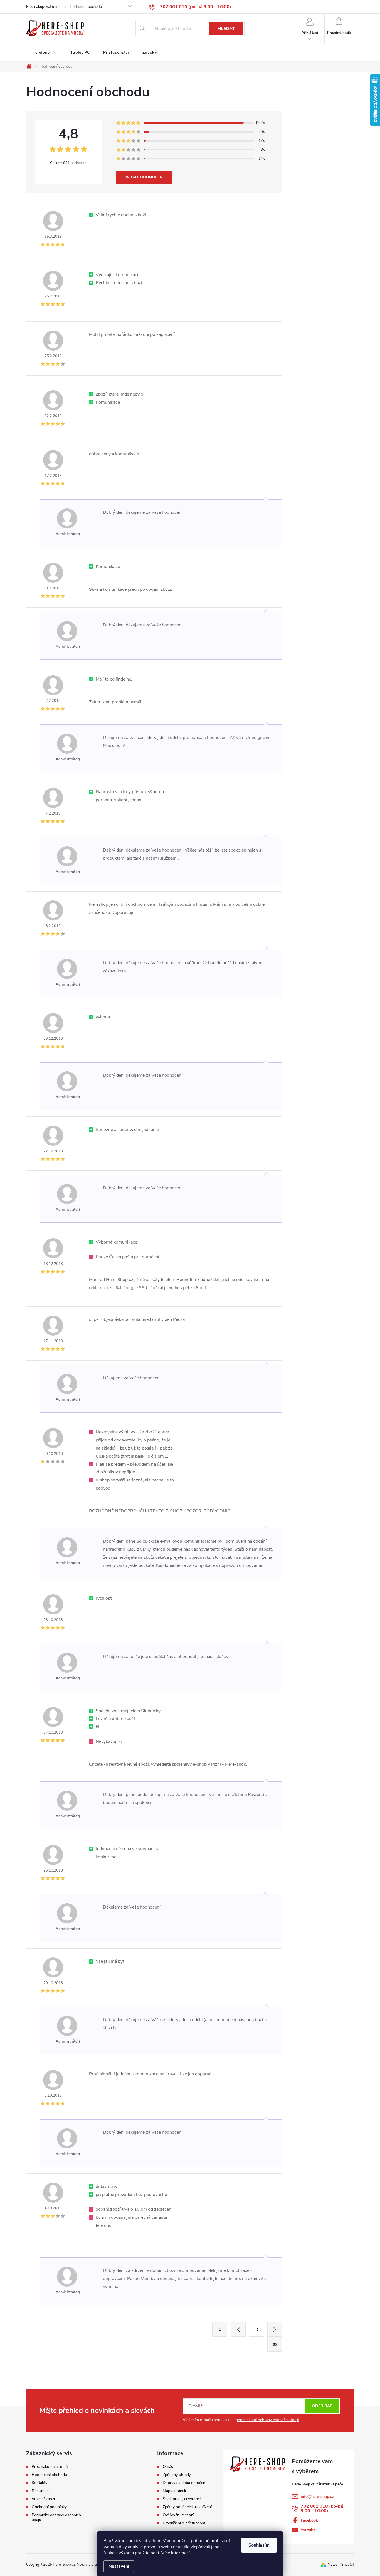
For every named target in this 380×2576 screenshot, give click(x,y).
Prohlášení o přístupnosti (184, 2523)
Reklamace (41, 2491)
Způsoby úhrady (177, 2475)
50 (275, 2344)
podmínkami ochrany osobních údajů (267, 2420)
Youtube (308, 2530)
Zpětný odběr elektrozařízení (187, 2507)
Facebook (309, 2520)
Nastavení (119, 2566)
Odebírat (322, 2406)
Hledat (226, 29)
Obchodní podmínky (49, 2507)
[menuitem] (45, 53)
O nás (168, 2467)
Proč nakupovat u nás (43, 7)
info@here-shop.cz (317, 2497)
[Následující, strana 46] (275, 2329)
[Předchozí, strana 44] (238, 2329)
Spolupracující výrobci (182, 2499)
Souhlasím (259, 2545)
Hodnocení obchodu (86, 7)
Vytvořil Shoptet (341, 2565)
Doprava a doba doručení (184, 2483)
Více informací (176, 2553)
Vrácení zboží (43, 2499)
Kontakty (40, 2483)
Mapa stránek (174, 2491)
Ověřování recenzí (178, 2515)
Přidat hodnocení (144, 177)
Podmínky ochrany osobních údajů (56, 2517)
